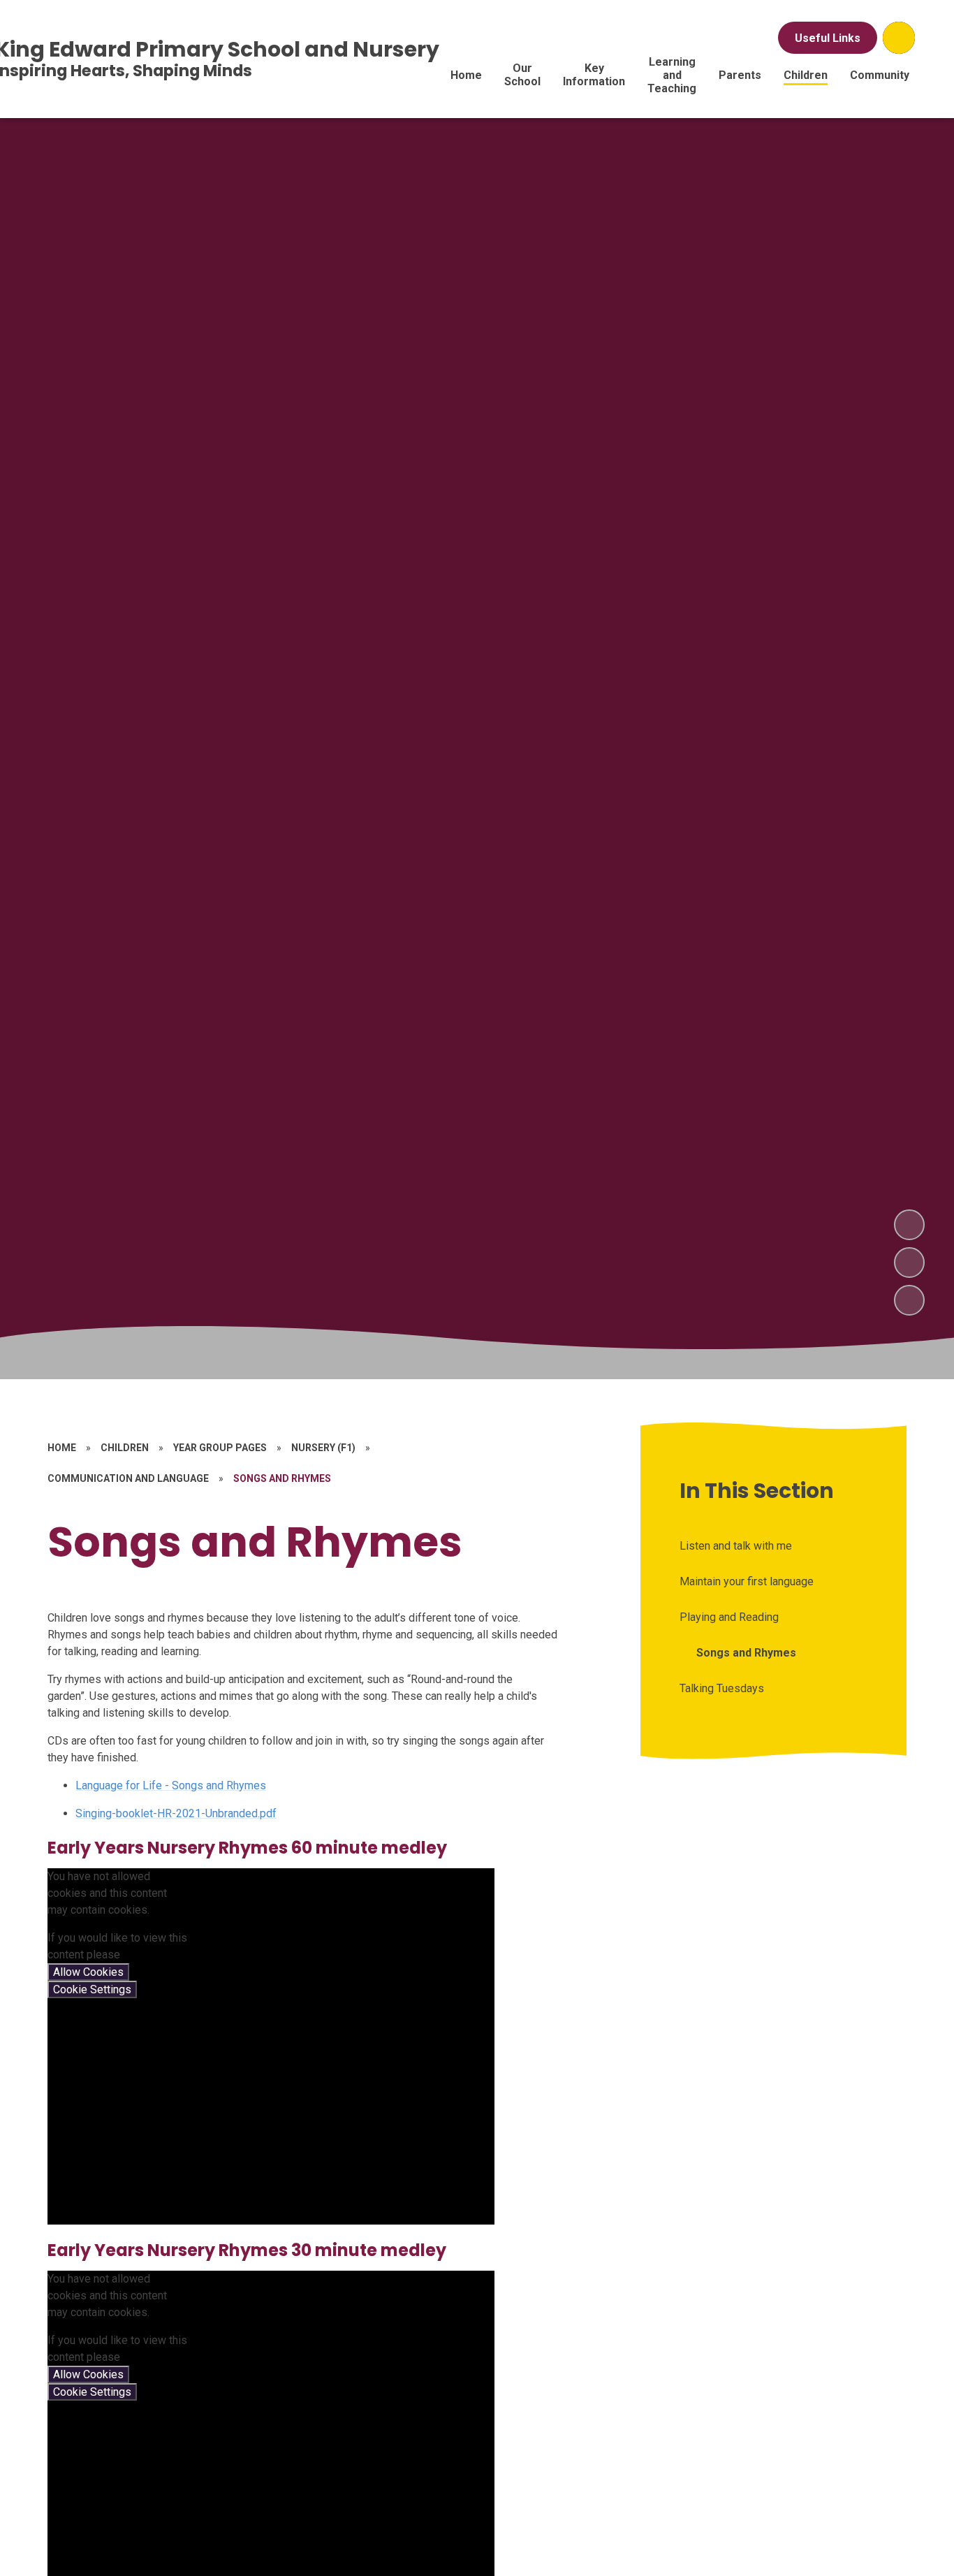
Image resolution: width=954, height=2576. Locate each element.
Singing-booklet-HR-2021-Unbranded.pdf (176, 1813)
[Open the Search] (899, 38)
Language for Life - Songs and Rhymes (171, 1785)
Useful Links (828, 38)
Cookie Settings (92, 1989)
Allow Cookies (88, 1972)
